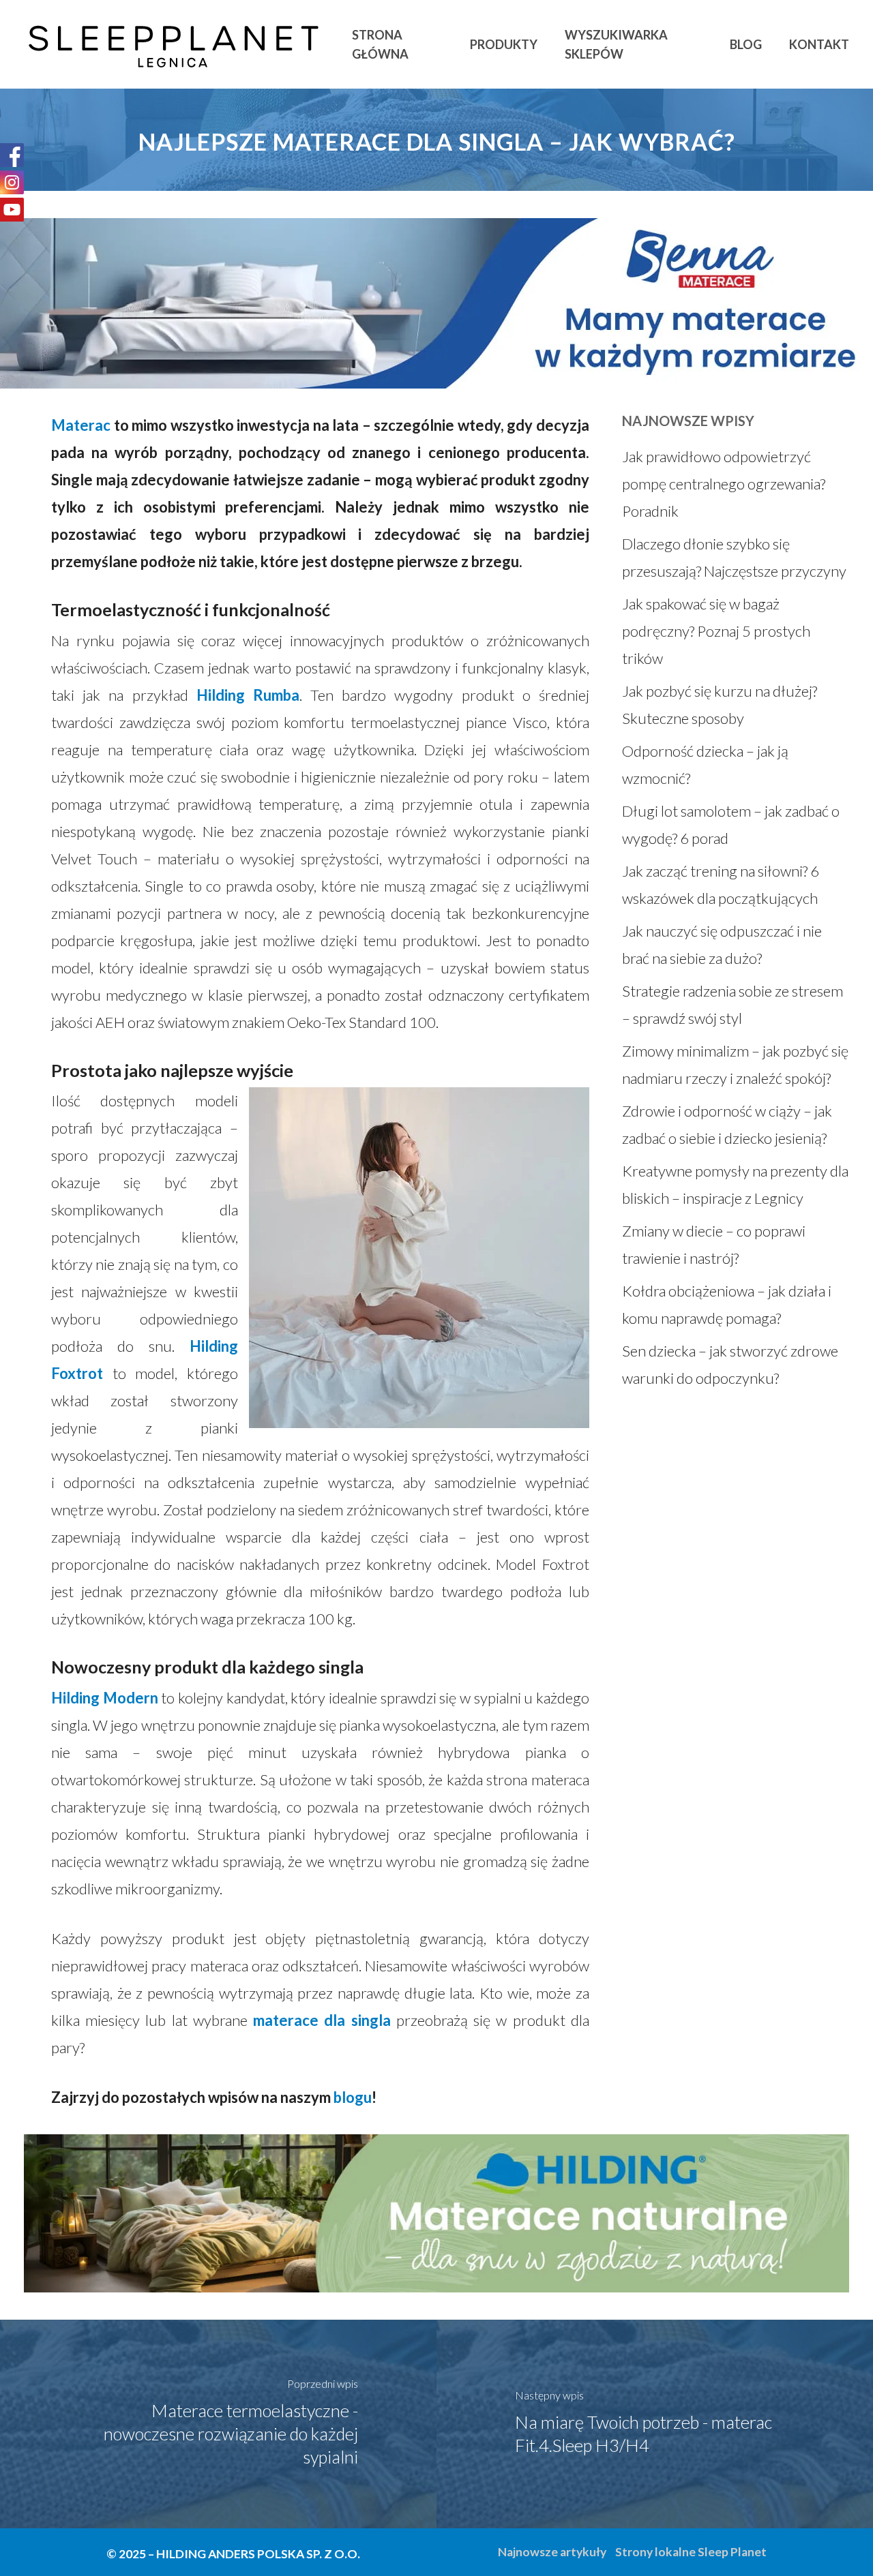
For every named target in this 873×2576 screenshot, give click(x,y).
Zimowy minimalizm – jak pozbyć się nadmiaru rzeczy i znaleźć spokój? (735, 1064)
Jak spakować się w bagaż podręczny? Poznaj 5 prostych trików (716, 631)
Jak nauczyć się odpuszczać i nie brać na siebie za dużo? (722, 944)
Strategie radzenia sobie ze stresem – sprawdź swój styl (733, 1004)
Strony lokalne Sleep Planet (691, 2552)
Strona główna (380, 44)
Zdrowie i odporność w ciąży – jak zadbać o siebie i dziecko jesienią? (727, 1124)
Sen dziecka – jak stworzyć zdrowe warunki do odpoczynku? (730, 1364)
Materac (81, 425)
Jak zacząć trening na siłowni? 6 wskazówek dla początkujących (721, 884)
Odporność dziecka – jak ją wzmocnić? (705, 764)
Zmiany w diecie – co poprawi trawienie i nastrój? (714, 1244)
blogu (353, 2097)
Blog (746, 44)
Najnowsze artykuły (552, 2552)
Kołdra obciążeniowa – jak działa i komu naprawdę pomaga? (727, 1304)
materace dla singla (322, 2020)
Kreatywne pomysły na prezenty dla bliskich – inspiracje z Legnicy (735, 1184)
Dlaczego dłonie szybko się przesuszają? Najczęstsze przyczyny (734, 557)
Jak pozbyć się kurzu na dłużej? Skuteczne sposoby (720, 704)
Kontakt (819, 44)
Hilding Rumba (248, 695)
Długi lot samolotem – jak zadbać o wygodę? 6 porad (731, 824)
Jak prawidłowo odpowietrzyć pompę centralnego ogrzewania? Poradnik (724, 484)
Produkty (504, 44)
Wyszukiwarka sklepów (616, 44)
